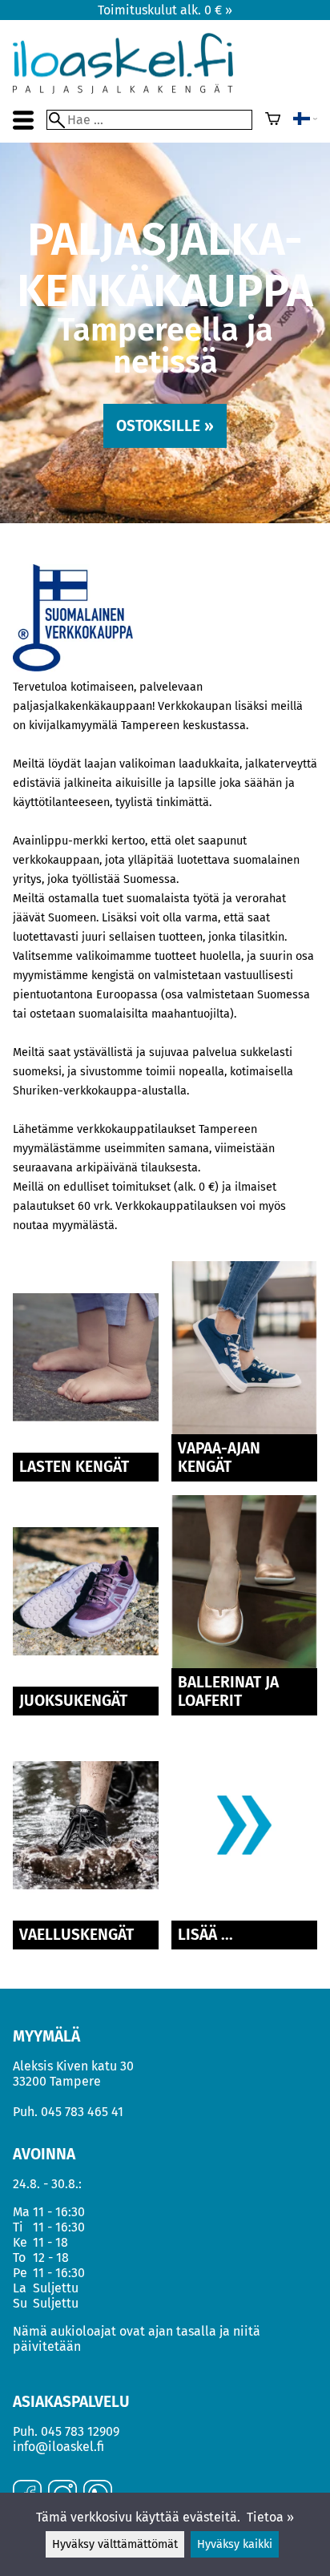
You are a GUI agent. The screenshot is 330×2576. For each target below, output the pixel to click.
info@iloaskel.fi (58, 2447)
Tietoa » (270, 2517)
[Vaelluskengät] (86, 1917)
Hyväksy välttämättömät (115, 2544)
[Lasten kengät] (86, 1449)
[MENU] (23, 120)
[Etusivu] (123, 89)
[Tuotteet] (244, 1917)
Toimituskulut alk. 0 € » (165, 10)
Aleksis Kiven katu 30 (73, 2066)
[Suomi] (305, 120)
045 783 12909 (80, 2431)
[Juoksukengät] (86, 1683)
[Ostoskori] (273, 120)
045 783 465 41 (82, 2112)
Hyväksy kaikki (235, 2544)
